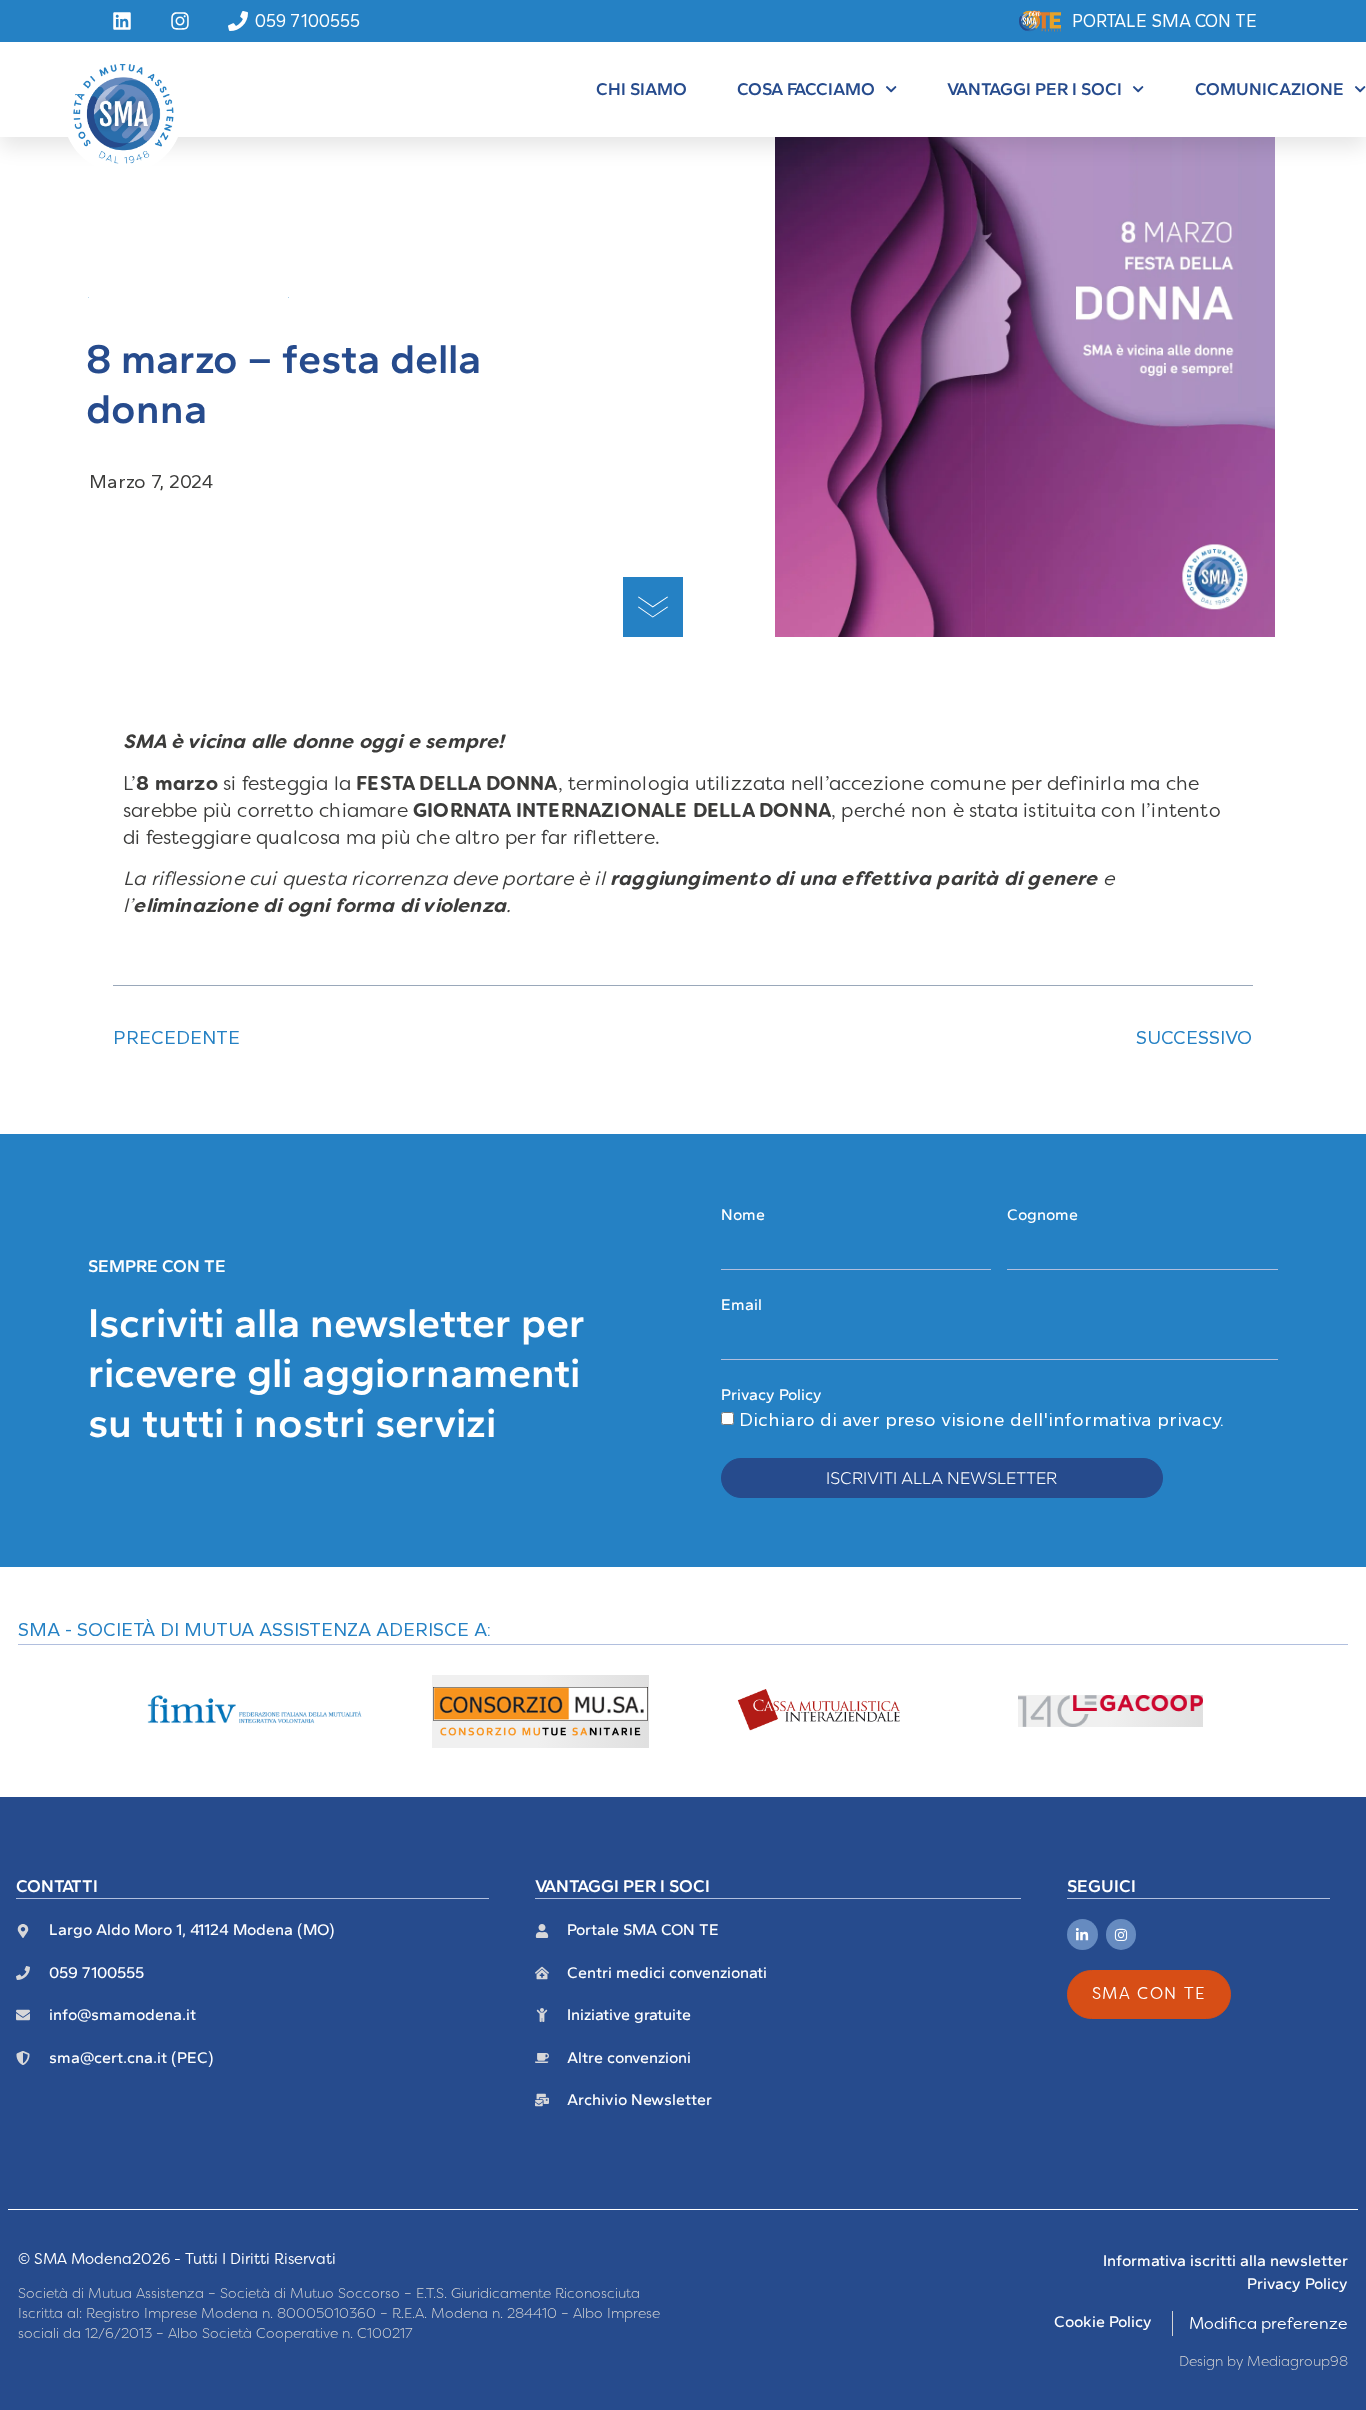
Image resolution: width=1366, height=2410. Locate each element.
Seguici (1101, 1885)
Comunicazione (1269, 88)
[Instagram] (1121, 1934)
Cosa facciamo (806, 88)
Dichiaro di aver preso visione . (981, 1419)
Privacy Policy (771, 1394)
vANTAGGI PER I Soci (622, 1885)
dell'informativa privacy (1115, 1419)
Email (741, 1304)
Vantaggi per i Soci (1034, 88)
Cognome (1042, 1214)
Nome (743, 1214)
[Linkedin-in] (1082, 1934)
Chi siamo (641, 88)
